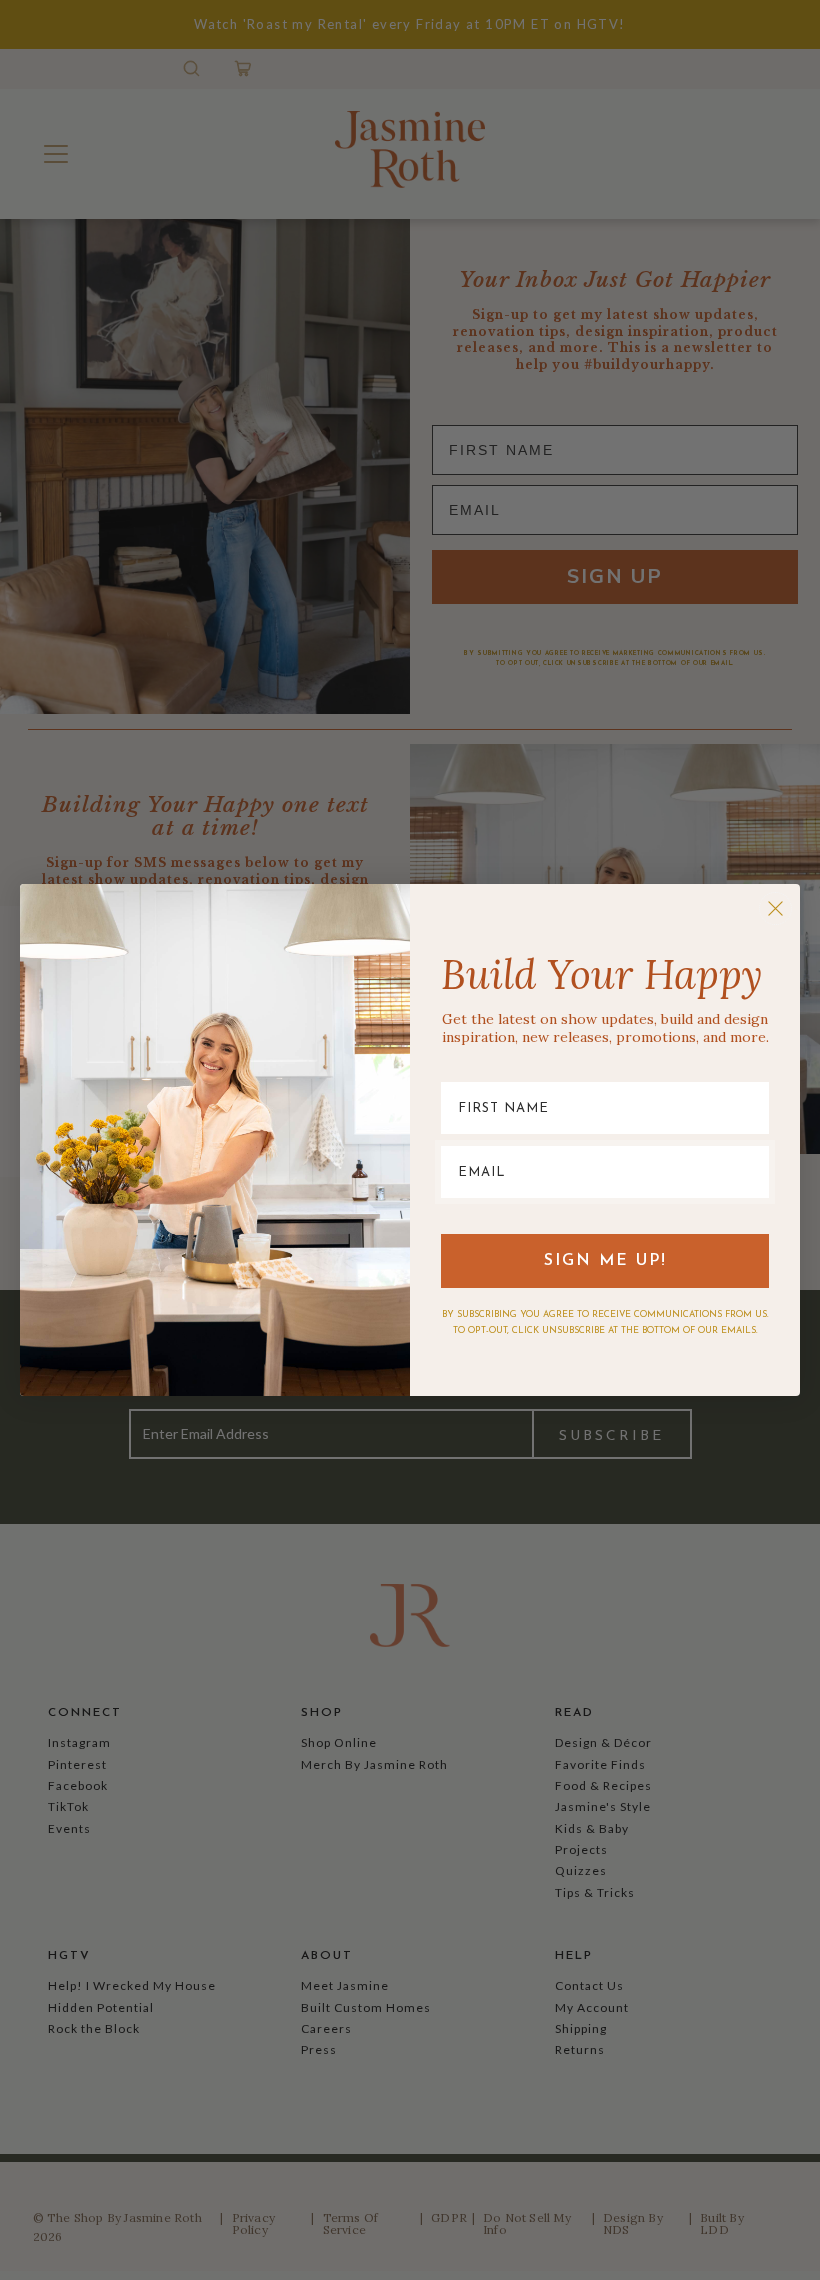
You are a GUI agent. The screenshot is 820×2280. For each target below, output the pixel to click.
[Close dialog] (775, 908)
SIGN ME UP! (605, 1261)
